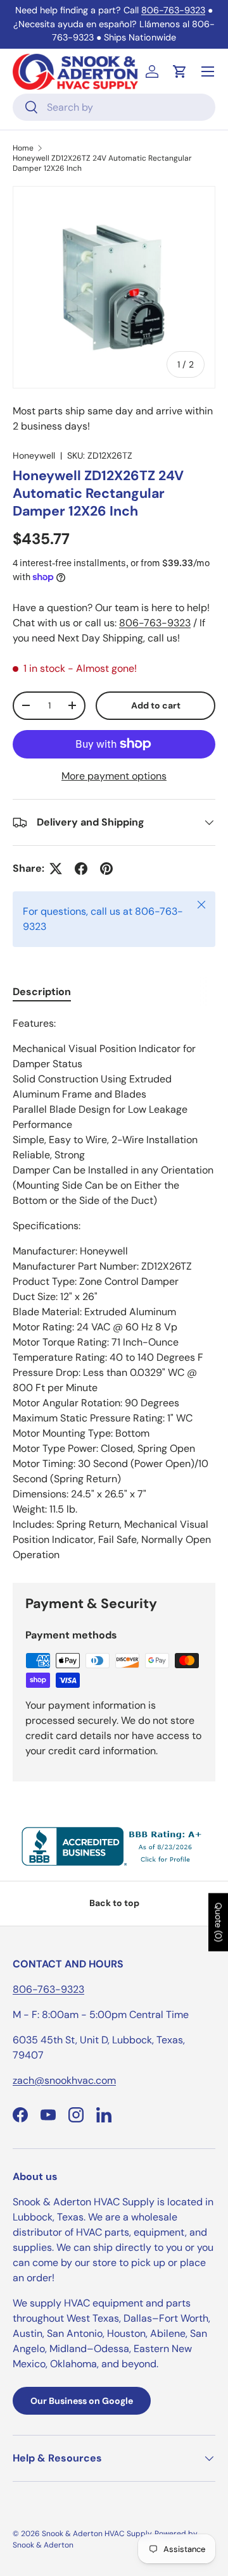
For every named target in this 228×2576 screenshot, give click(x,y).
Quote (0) (218, 1923)
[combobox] (114, 107)
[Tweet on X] (56, 869)
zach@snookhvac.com (64, 2080)
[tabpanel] (114, 1289)
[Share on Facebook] (81, 869)
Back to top (114, 1903)
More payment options (114, 776)
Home (23, 148)
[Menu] (208, 71)
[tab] (42, 992)
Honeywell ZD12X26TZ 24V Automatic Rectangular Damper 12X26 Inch (102, 163)
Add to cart (156, 705)
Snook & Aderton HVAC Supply (97, 2534)
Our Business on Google (82, 2401)
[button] (180, 71)
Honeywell (34, 455)
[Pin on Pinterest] (106, 869)
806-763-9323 (173, 10)
